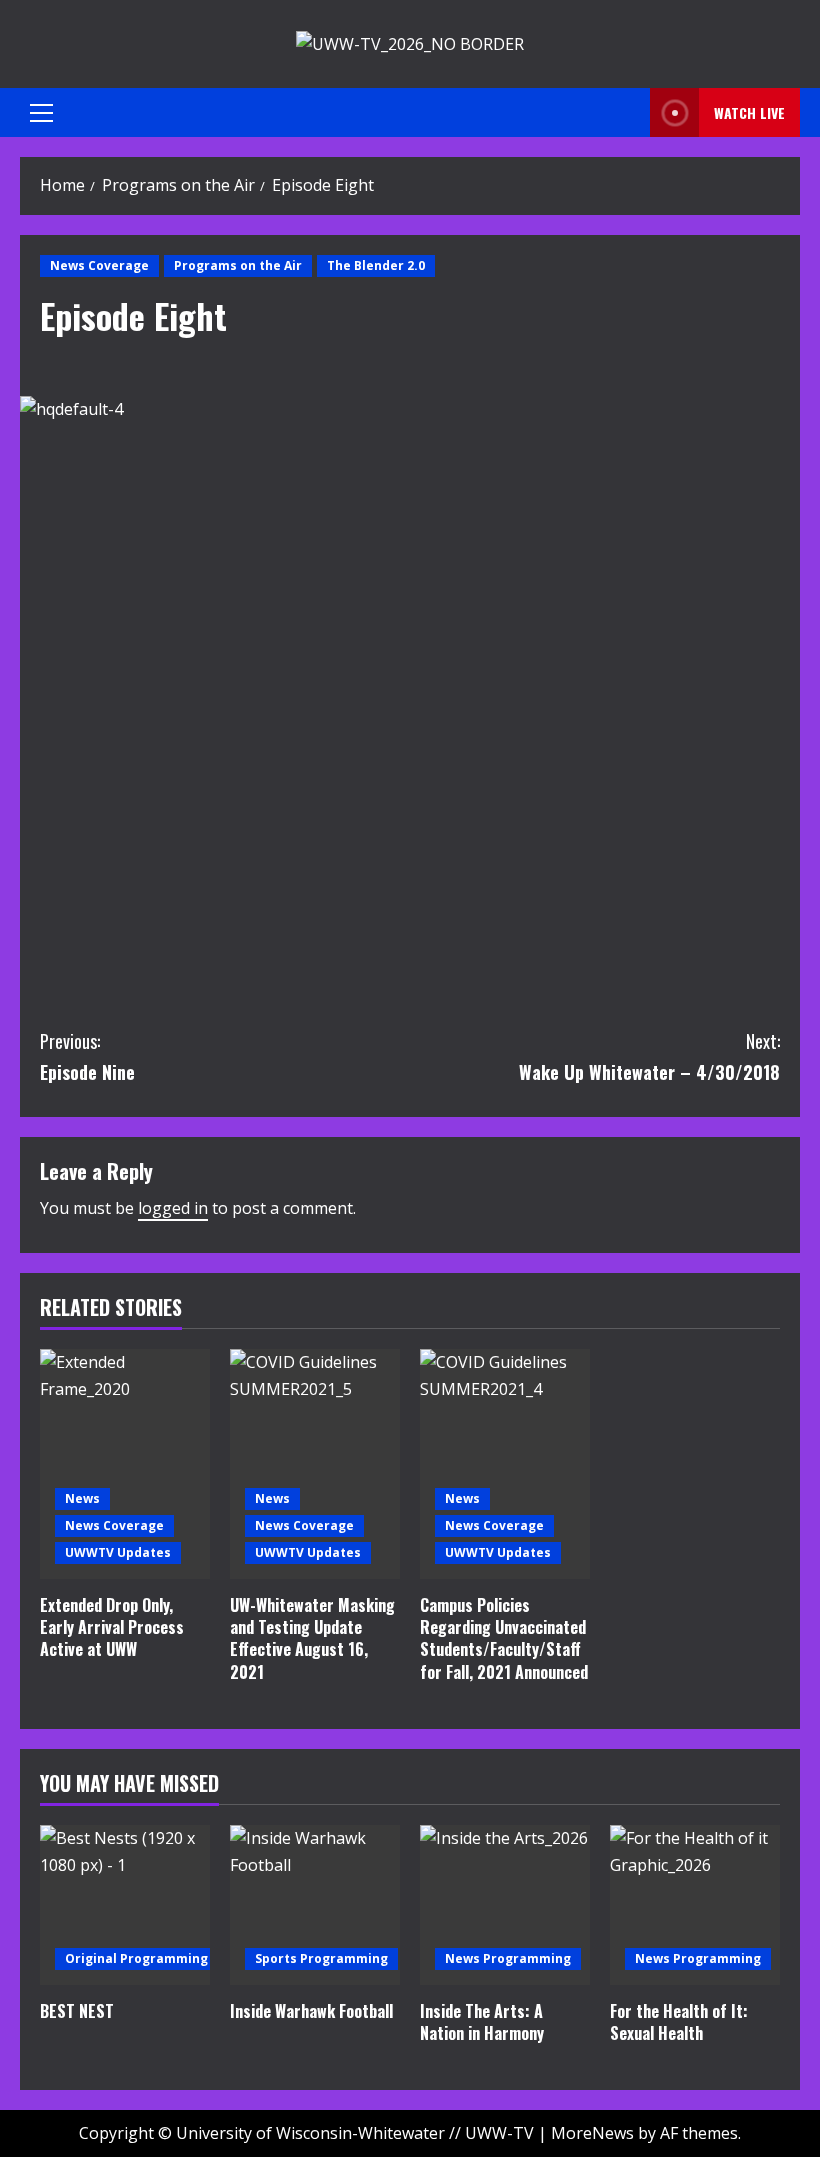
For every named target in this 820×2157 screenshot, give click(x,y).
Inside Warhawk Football (311, 2011)
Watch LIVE (749, 112)
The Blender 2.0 (376, 265)
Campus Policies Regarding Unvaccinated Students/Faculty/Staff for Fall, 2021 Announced (504, 1638)
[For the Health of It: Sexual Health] (695, 1905)
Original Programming (136, 1958)
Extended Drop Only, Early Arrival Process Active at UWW (112, 1627)
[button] (41, 113)
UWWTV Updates (118, 1552)
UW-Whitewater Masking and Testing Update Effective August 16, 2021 (312, 1638)
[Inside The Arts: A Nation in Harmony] (505, 1905)
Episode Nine (87, 1056)
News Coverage (99, 265)
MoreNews (592, 2133)
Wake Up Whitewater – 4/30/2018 (649, 1056)
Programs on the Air (238, 265)
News (82, 1498)
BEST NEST (77, 2011)
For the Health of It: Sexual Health (679, 2022)
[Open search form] (629, 112)
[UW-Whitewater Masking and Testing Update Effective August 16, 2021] (315, 1464)
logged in (173, 1208)
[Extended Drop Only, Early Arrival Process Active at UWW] (125, 1464)
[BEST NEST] (125, 1905)
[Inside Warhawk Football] (315, 1905)
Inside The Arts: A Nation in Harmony (482, 2022)
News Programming (508, 1958)
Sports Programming (321, 1958)
